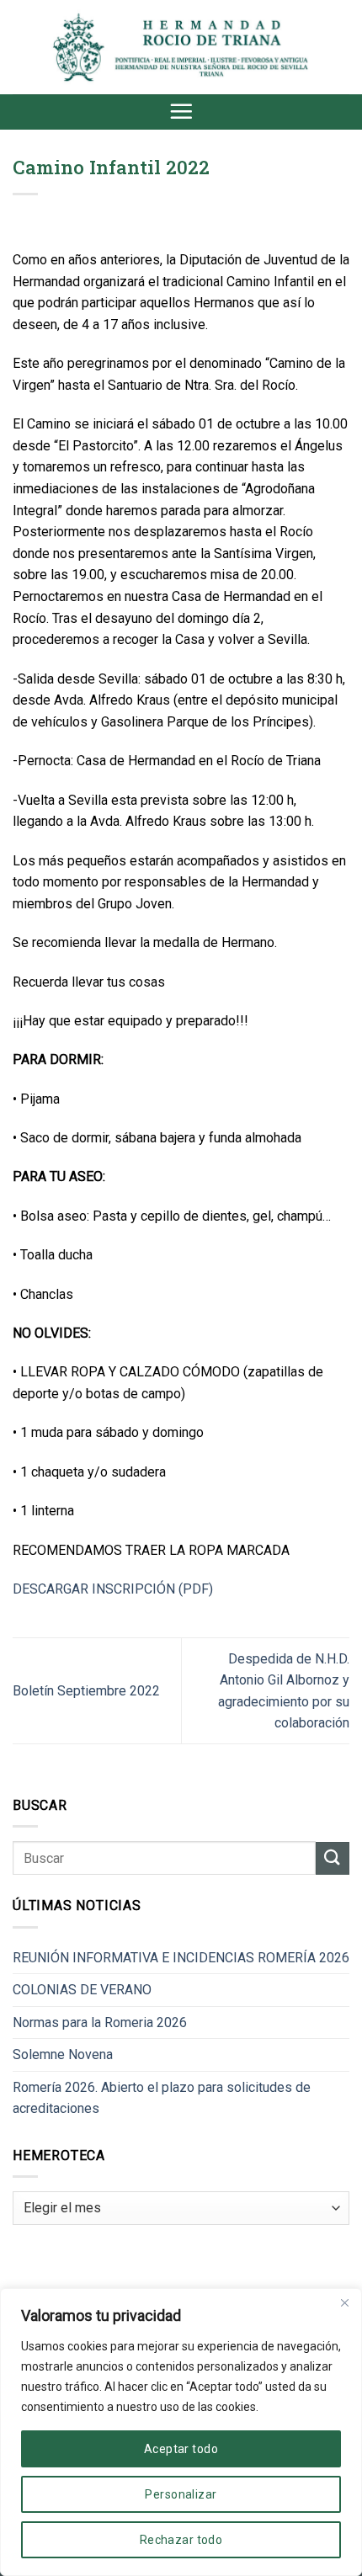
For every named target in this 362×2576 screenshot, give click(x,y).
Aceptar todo (181, 2449)
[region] (181, 2432)
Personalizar (181, 2494)
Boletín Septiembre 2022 (86, 1691)
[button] (181, 111)
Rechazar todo (181, 2540)
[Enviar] (333, 1858)
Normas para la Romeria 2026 (100, 2022)
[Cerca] (344, 2302)
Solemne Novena (63, 2054)
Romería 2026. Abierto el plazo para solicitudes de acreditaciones (162, 2098)
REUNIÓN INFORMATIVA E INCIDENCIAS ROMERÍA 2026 (181, 1958)
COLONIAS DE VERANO (82, 1990)
